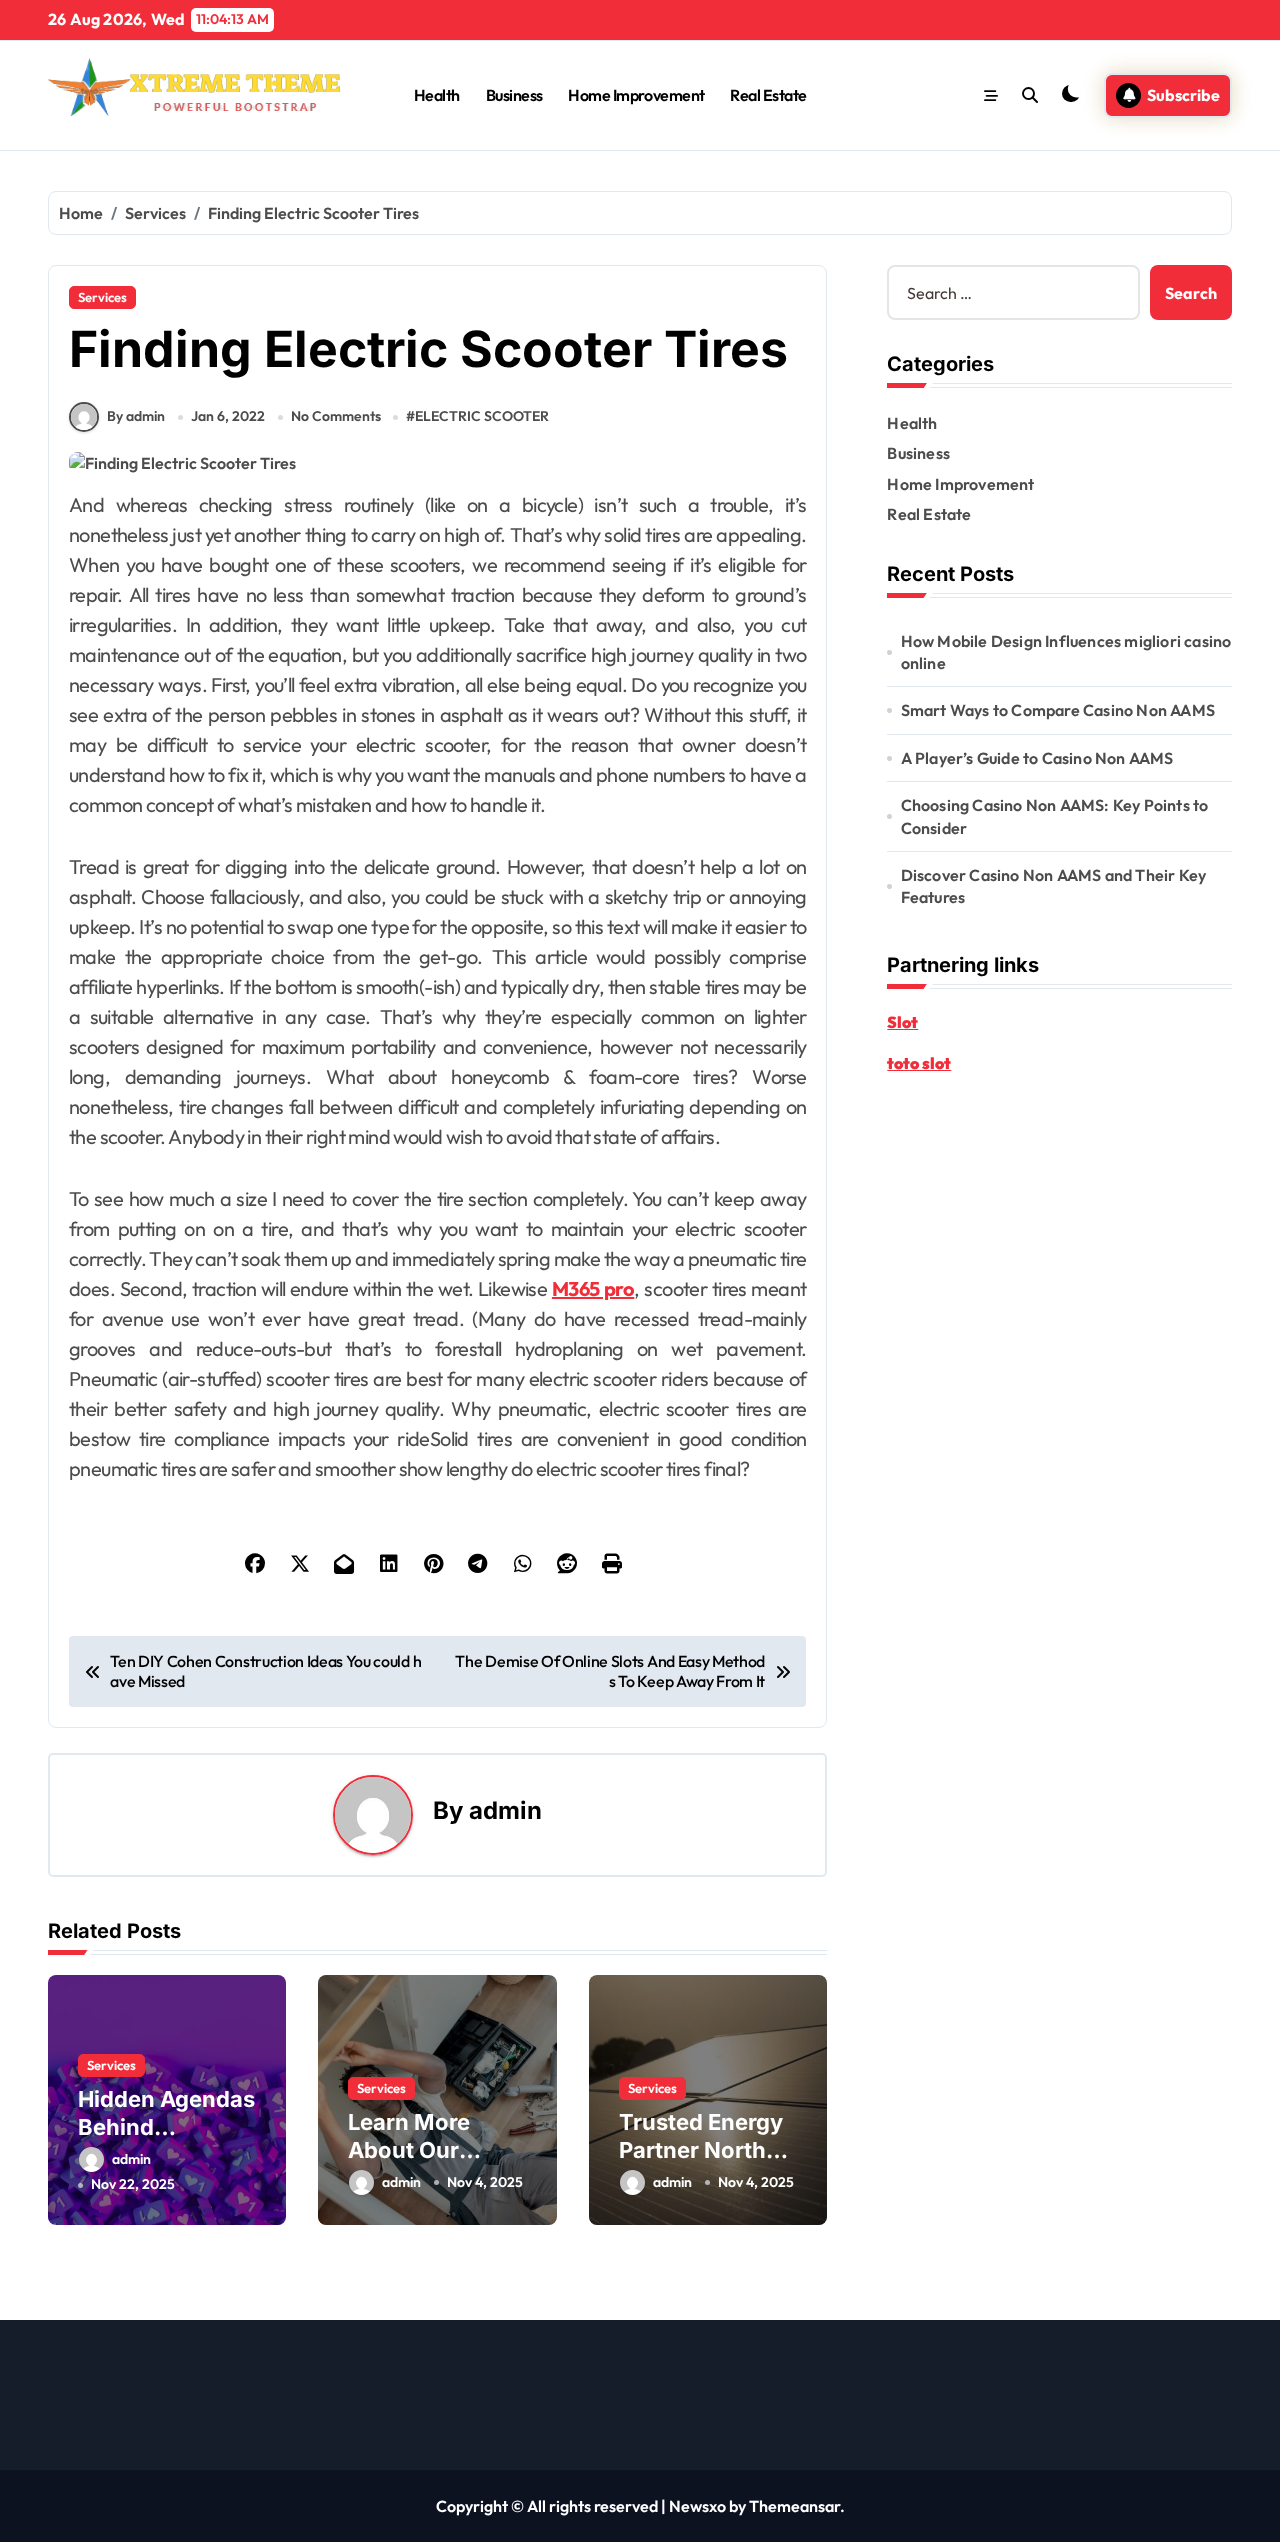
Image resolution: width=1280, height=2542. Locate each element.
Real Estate (768, 95)
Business (514, 95)
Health (437, 95)
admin (505, 1810)
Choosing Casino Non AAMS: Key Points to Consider (1055, 816)
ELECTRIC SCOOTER (482, 416)
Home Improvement (636, 95)
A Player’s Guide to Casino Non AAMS (1037, 758)
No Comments (336, 416)
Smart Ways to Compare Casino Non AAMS (1058, 710)
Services (102, 297)
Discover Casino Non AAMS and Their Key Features (1054, 886)
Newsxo (697, 2506)
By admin (136, 416)
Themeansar (794, 2506)
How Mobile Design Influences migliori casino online (1066, 652)
